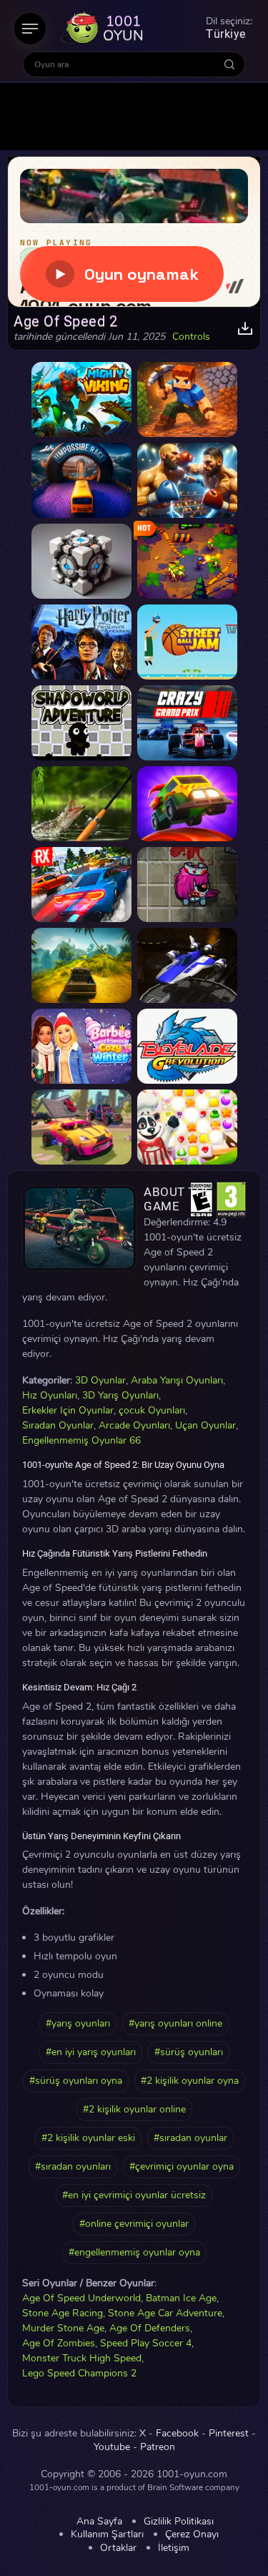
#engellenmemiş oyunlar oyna (134, 2252)
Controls (191, 337)
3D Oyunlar (100, 1380)
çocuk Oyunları (152, 1410)
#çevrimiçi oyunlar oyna (182, 2166)
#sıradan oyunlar (190, 2138)
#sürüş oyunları (189, 2052)
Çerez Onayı (192, 2535)
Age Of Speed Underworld (81, 2298)
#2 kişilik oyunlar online (134, 2109)
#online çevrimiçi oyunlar (134, 2224)
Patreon (158, 2447)
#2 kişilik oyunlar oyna (190, 2081)
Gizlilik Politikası (179, 2522)
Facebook (177, 2434)
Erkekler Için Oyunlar (68, 1410)
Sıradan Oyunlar (58, 1425)
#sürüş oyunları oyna (76, 2081)
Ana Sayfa (99, 2522)
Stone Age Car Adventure (165, 2313)
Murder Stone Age (63, 2328)
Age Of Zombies (59, 2343)
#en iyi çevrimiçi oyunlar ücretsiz (134, 2195)
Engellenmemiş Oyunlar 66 (81, 1440)
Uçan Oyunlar (205, 1425)
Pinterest (229, 2434)
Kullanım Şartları (107, 2535)
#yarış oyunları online (175, 2023)
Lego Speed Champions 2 (79, 2373)
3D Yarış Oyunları (120, 1395)
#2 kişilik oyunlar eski (88, 2138)
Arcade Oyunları (134, 1425)
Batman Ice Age (181, 2298)
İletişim (174, 2548)
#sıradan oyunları (73, 2166)
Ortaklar (118, 2548)
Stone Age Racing (63, 2313)
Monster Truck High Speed (82, 2358)
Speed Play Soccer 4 (146, 2343)
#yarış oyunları (78, 2023)
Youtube (112, 2447)
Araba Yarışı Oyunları (177, 1380)
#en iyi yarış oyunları (91, 2052)
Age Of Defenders (150, 2328)
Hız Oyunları (50, 1395)
